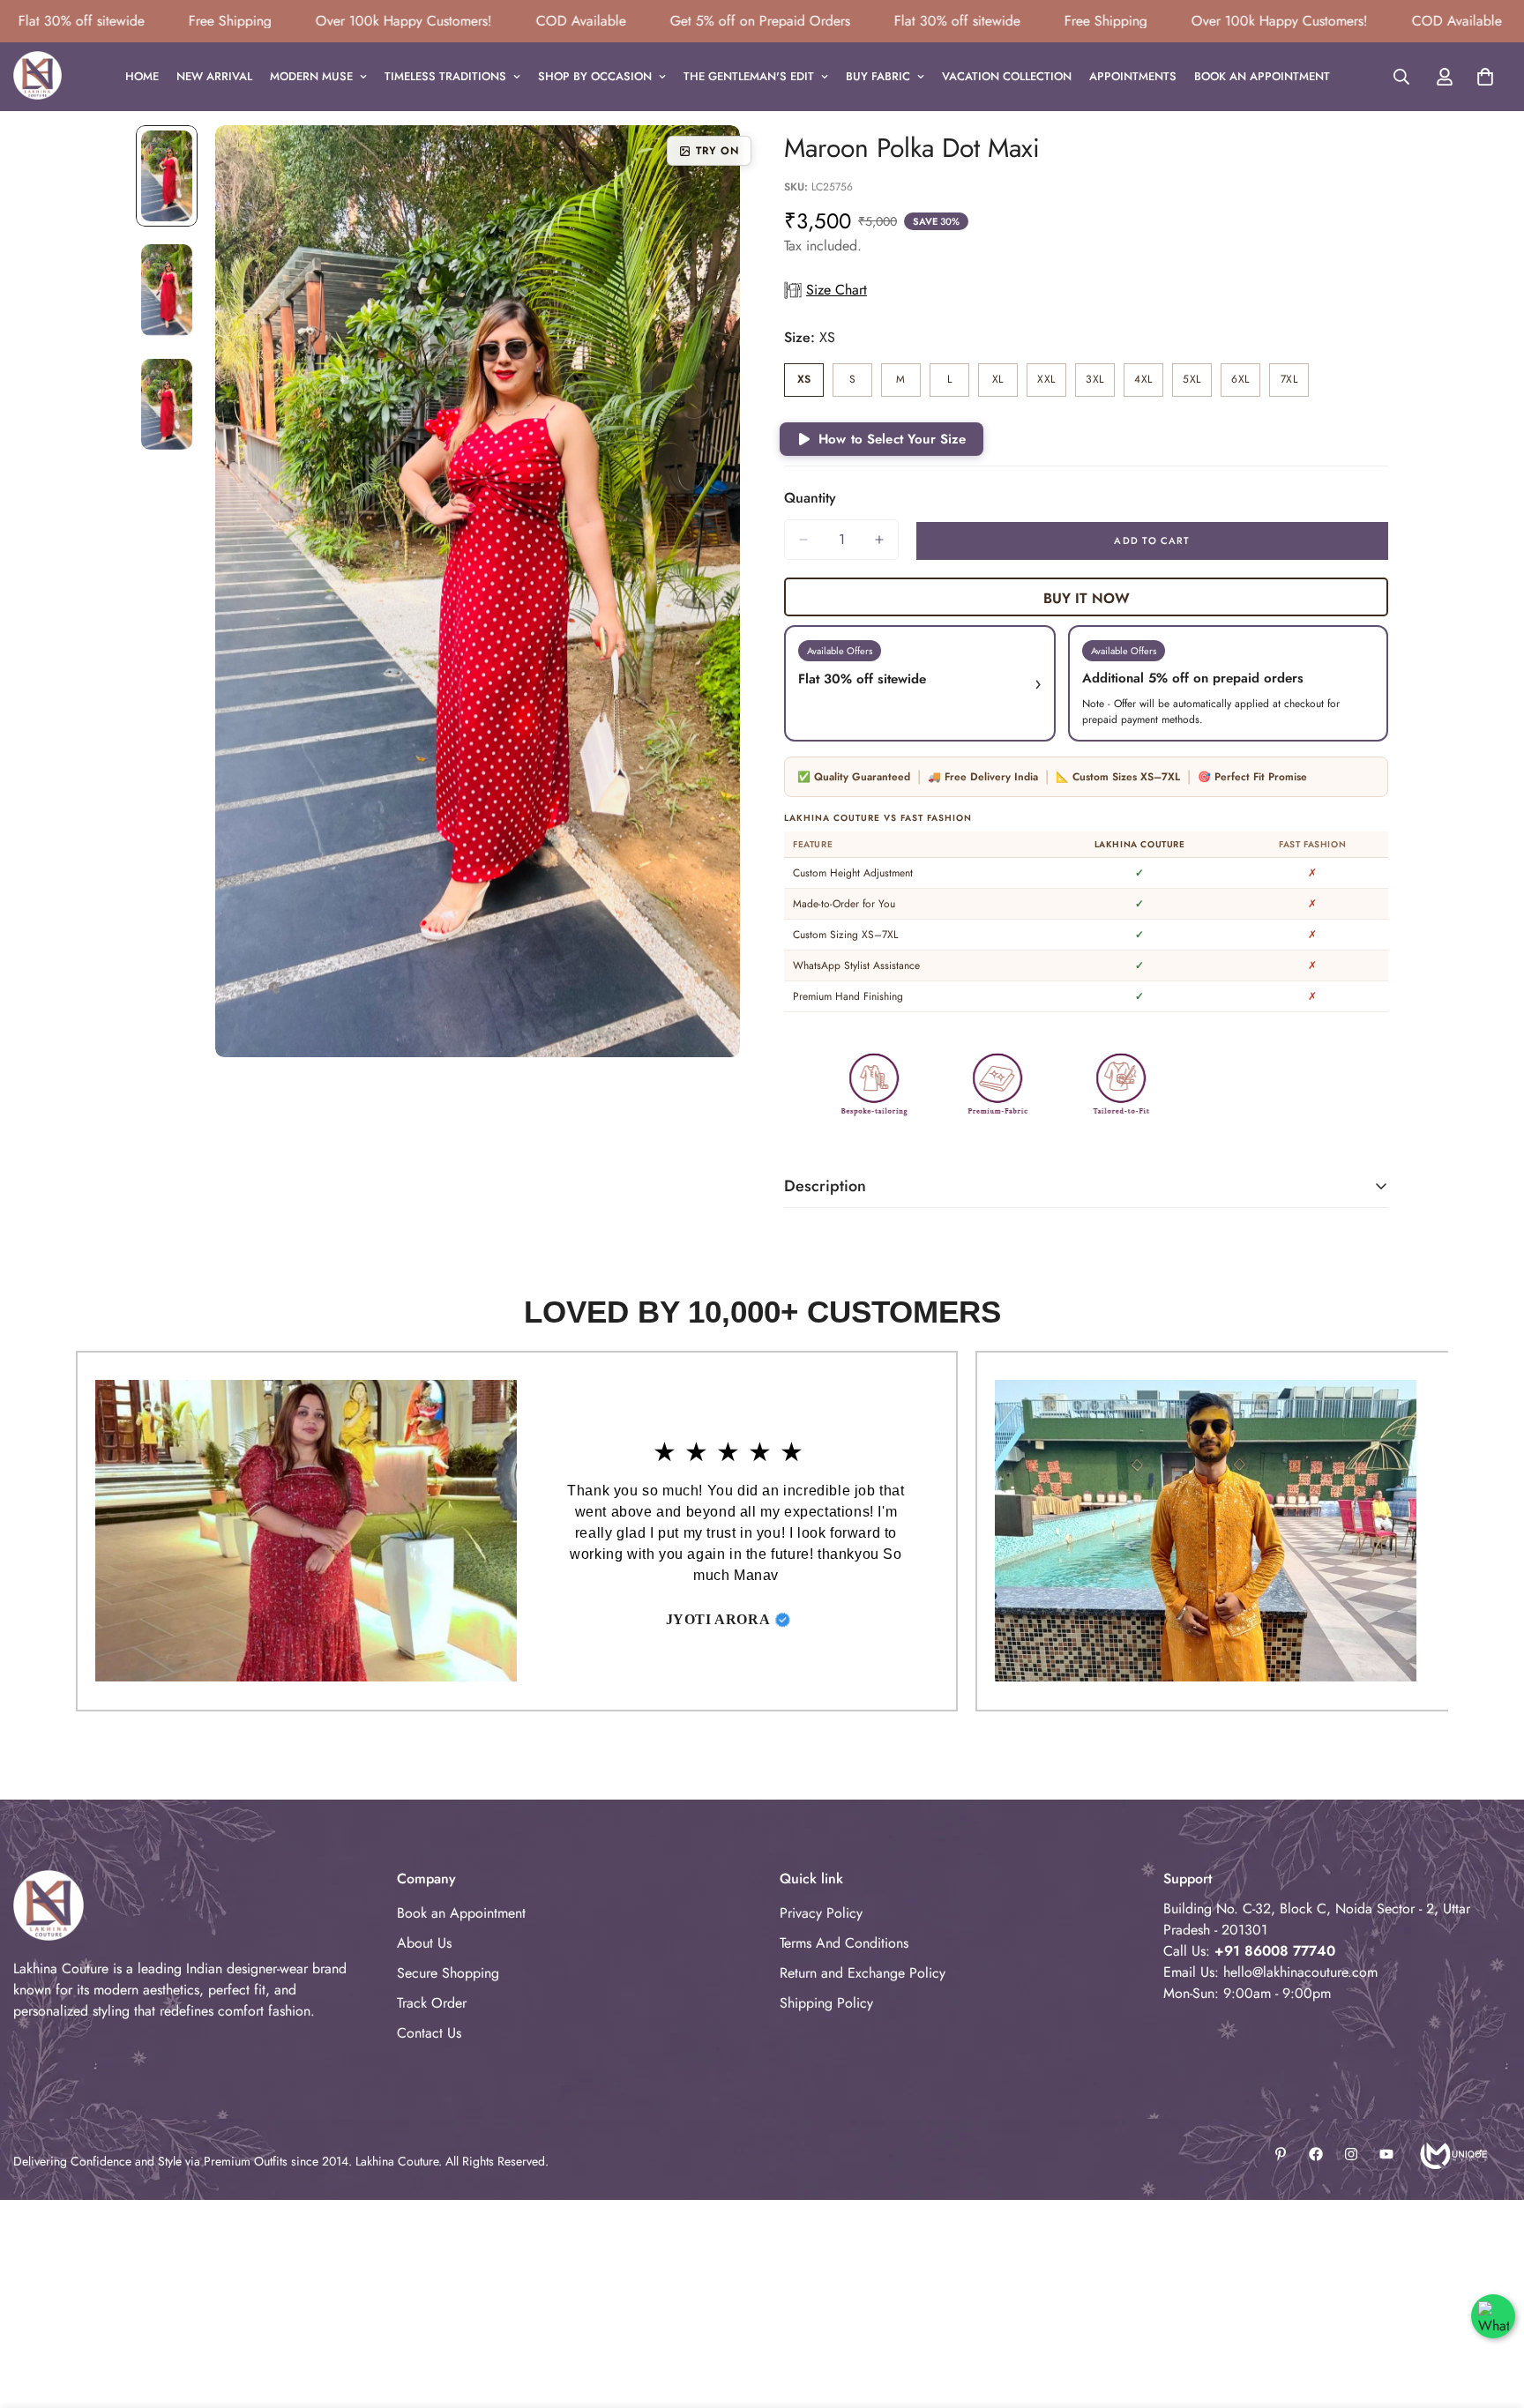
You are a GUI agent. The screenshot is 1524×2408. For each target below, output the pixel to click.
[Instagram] (1351, 2154)
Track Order (432, 2003)
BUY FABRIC (878, 76)
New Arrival (214, 76)
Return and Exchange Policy (863, 1973)
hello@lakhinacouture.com (1300, 1972)
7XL (1295, 384)
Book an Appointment (1262, 76)
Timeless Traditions (445, 76)
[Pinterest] (1281, 2154)
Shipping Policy (826, 2003)
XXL (1052, 384)
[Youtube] (1386, 2154)
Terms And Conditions (844, 1943)
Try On (717, 151)
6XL (1246, 384)
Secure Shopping (448, 1973)
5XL (1197, 384)
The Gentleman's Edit (749, 76)
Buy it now (1087, 598)
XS (811, 384)
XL (1005, 384)
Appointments (1133, 76)
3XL (1100, 384)
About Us (424, 1943)
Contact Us (429, 2033)
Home (142, 76)
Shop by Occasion (595, 76)
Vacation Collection (1007, 76)
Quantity (810, 498)
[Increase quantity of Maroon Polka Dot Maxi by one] (879, 540)
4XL (1149, 384)
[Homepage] (1452, 2154)
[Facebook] (1316, 2154)
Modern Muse (311, 76)
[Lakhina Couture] (37, 77)
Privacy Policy (821, 1913)
